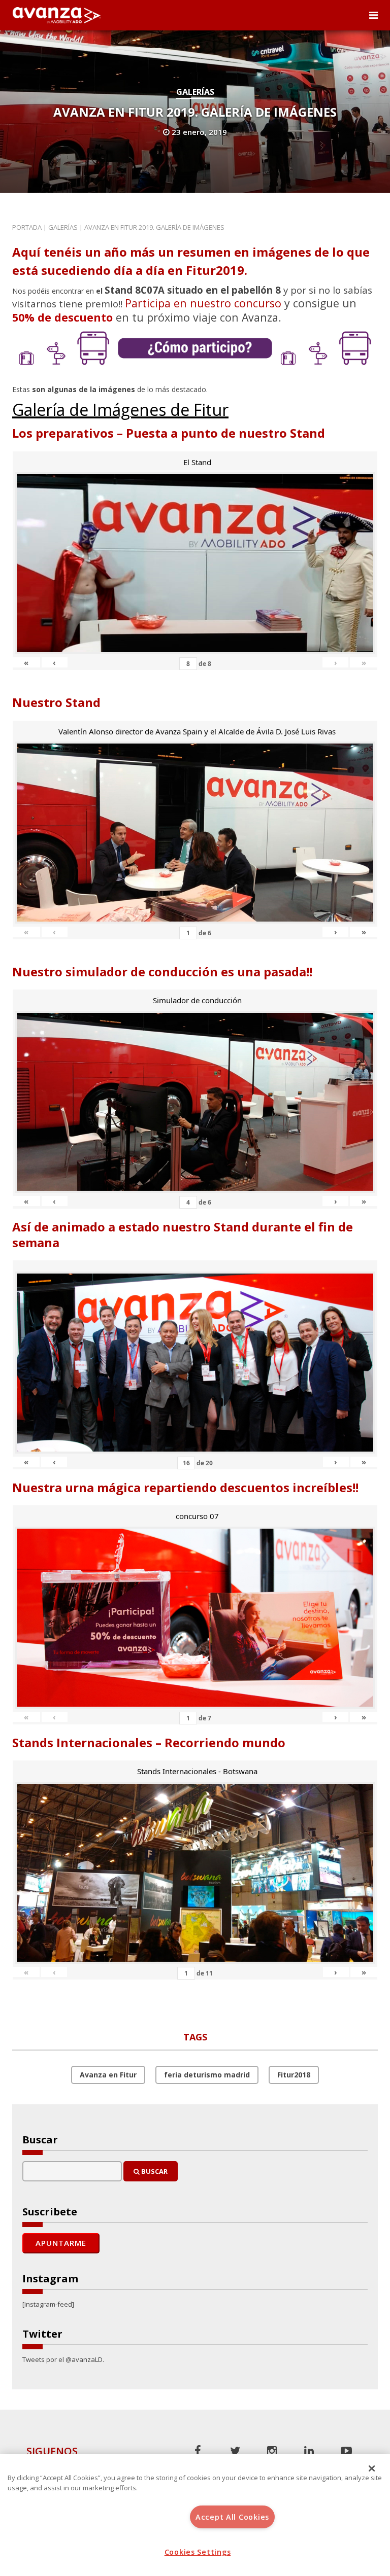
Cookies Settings (198, 2552)
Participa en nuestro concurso (203, 303)
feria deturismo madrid (207, 2075)
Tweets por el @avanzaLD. (63, 2359)
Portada (27, 227)
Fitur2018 (294, 2075)
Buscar (154, 2171)
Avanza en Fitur (108, 2075)
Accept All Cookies (232, 2517)
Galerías (195, 92)
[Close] (372, 2468)
